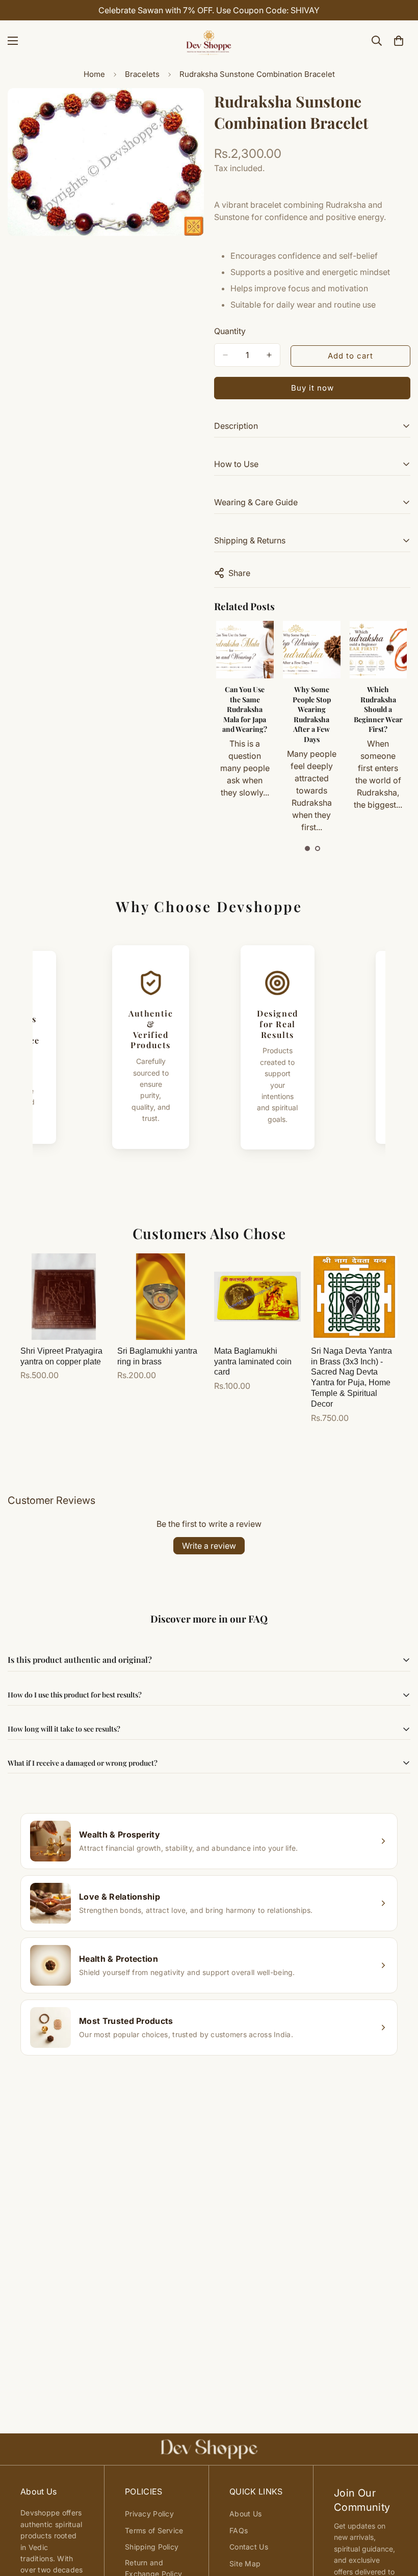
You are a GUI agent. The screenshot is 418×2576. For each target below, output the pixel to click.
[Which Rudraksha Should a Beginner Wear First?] (378, 650)
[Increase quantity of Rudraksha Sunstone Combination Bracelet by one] (269, 355)
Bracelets (142, 74)
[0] (399, 41)
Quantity (230, 331)
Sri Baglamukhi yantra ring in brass (157, 1356)
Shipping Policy (152, 2547)
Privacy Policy (149, 2514)
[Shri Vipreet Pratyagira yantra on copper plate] (64, 1297)
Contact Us (249, 2547)
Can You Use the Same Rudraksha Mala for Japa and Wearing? (245, 709)
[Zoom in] (187, 110)
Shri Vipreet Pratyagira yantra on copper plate (61, 1356)
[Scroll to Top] (398, 2520)
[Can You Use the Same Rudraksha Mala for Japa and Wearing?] (245, 650)
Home (94, 74)
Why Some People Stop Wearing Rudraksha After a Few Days (312, 714)
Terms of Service (154, 2530)
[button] (307, 848)
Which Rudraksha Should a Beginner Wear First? (378, 709)
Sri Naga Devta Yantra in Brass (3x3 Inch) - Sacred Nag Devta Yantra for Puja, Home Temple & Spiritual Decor (351, 1377)
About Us (245, 2514)
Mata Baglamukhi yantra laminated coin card (253, 1362)
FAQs (239, 2530)
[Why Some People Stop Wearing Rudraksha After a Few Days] (312, 650)
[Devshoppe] (209, 41)
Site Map (245, 2564)
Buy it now (312, 388)
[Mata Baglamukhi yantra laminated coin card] (257, 1297)
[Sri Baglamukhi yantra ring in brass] (161, 1297)
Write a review (209, 1546)
